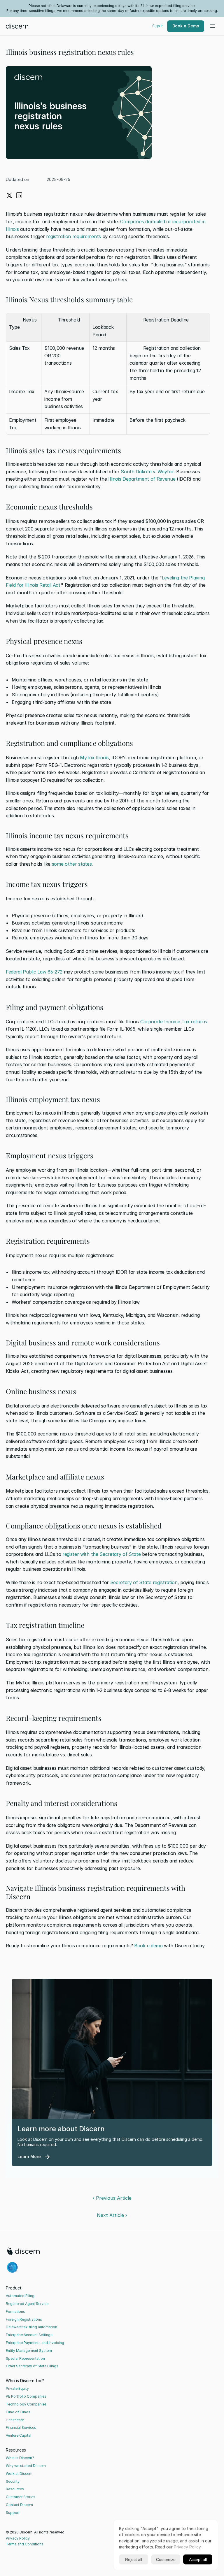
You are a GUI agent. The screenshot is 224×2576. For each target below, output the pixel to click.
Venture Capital (19, 2435)
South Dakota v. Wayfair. (148, 472)
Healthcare (15, 2420)
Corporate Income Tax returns (174, 1022)
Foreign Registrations (24, 2319)
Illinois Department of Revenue (142, 479)
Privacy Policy (18, 2538)
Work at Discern (19, 2474)
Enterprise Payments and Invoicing (35, 2343)
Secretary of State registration (144, 1582)
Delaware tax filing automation (32, 2327)
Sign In (158, 26)
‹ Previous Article (112, 2198)
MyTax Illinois (94, 758)
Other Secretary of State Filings (32, 2366)
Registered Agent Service (27, 2304)
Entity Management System (29, 2351)
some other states (71, 864)
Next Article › (112, 2215)
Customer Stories (21, 2497)
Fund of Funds (18, 2412)
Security (13, 2481)
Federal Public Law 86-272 (34, 972)
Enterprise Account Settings (29, 2335)
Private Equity (17, 2388)
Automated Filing (20, 2296)
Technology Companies (26, 2404)
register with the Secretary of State (101, 1554)
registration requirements (73, 236)
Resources (15, 2489)
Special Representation (25, 2358)
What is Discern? (20, 2458)
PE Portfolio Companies (26, 2396)
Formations (15, 2311)
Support (13, 2513)
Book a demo (148, 1946)
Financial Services (21, 2427)
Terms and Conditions (25, 2544)
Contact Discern (19, 2505)
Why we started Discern (26, 2466)
